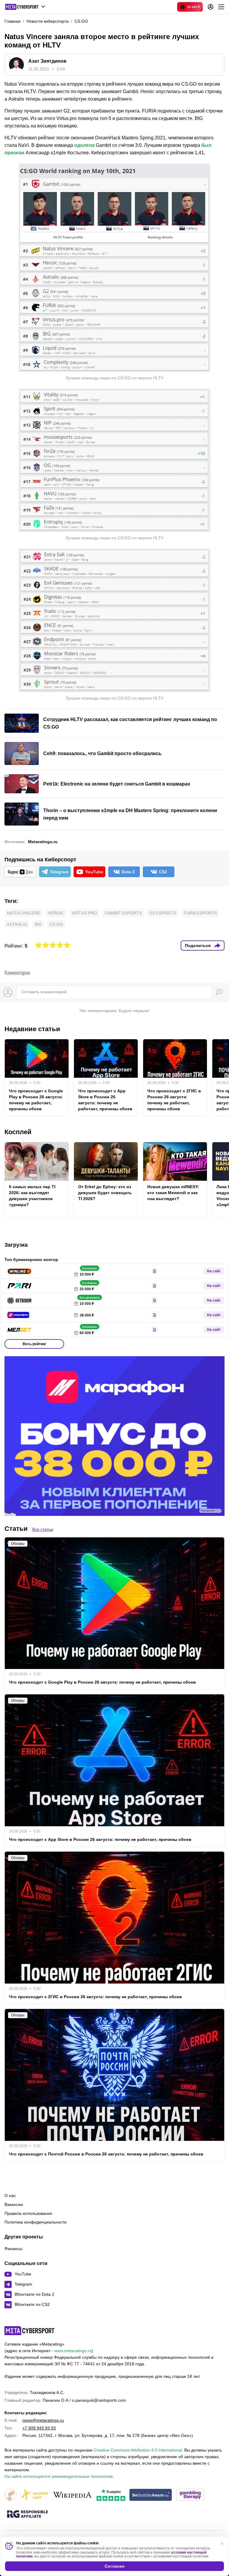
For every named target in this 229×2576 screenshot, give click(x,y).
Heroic (56, 913)
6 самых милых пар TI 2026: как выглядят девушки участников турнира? (32, 1196)
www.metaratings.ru (73, 2351)
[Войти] (211, 7)
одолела (84, 145)
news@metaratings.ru (43, 2420)
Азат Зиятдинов (47, 61)
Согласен (114, 2566)
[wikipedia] (72, 2495)
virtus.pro (84, 913)
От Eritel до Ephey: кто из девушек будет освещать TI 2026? (105, 1193)
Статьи (16, 1529)
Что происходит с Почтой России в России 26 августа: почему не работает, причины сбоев (106, 2154)
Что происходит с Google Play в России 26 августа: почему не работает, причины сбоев (36, 1100)
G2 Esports (163, 913)
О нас (10, 2195)
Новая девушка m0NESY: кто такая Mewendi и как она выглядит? (173, 1193)
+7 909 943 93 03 (39, 2428)
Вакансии (14, 2204)
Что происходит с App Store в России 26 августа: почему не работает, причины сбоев (105, 1100)
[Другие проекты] (25, 7)
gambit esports (123, 913)
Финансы (13, 2249)
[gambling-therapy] (190, 2495)
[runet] (10, 2495)
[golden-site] (34, 2495)
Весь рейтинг (34, 1344)
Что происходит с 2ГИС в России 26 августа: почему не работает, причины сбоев (174, 1100)
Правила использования (28, 2213)
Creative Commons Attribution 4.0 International (138, 2450)
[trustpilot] (111, 2495)
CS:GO (56, 924)
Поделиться (198, 946)
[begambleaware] (151, 2495)
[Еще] (221, 7)
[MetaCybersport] (29, 2331)
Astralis (17, 924)
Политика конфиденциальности (35, 2222)
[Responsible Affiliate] (27, 2515)
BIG (38, 924)
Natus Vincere (23, 913)
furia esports (200, 913)
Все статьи (43, 1529)
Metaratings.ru (43, 842)
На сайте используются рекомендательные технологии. (59, 2476)
